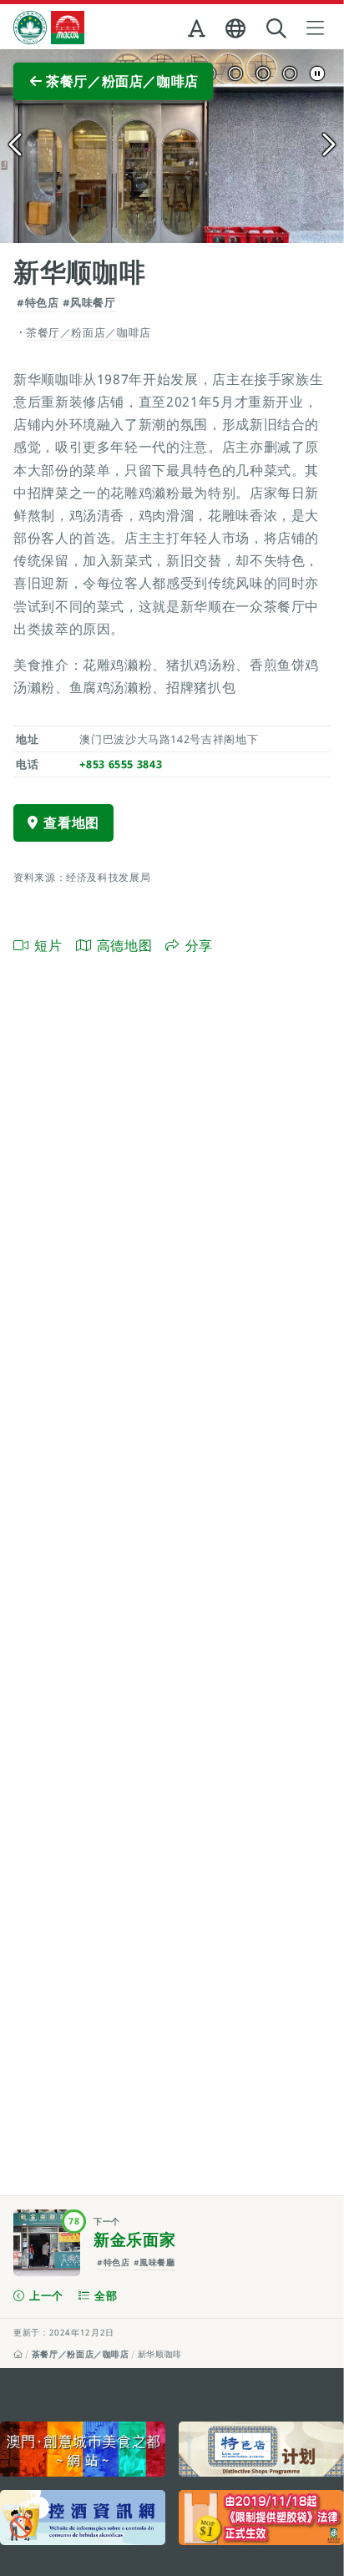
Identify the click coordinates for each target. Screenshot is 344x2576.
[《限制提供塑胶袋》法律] (261, 2518)
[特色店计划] (261, 2449)
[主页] (18, 2354)
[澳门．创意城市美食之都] (83, 2449)
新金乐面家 (134, 2239)
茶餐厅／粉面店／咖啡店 (81, 2354)
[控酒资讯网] (83, 2518)
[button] (198, 32)
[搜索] (278, 29)
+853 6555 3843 (121, 764)
